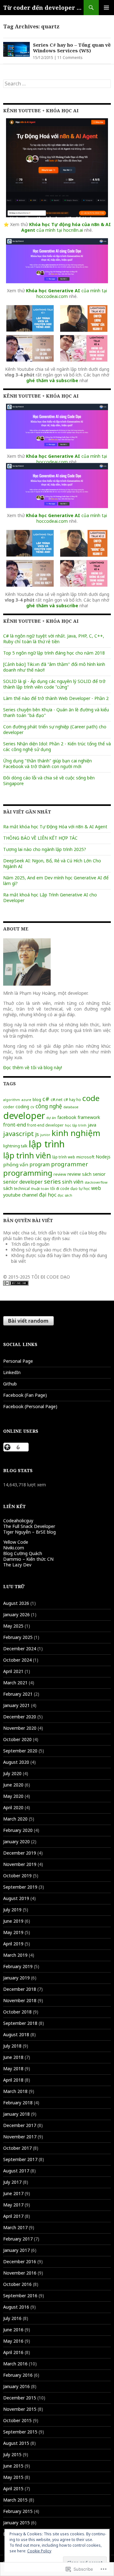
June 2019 (13, 1921)
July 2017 (12, 2182)
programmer (70, 1164)
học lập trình (76, 1125)
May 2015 (13, 2477)
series (52, 1181)
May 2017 (13, 2205)
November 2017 (20, 2137)
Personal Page (18, 1361)
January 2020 (16, 1842)
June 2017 (13, 2193)
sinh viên (73, 1182)
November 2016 (20, 2273)
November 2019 (20, 1864)
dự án (51, 1118)
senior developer (23, 1182)
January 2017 (16, 2250)
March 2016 (15, 2364)
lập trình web (64, 1157)
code (91, 1098)
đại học (48, 1195)
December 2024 (20, 1649)
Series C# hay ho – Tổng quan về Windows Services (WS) (72, 48)
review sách (79, 1174)
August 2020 (16, 1762)
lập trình (47, 1144)
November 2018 (20, 2000)
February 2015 (18, 2511)
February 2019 (18, 1966)
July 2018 (12, 2046)
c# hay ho (72, 1099)
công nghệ (49, 1106)
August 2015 (16, 2443)
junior (45, 1135)
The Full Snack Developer (29, 1526)
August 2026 (16, 1603)
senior (99, 1174)
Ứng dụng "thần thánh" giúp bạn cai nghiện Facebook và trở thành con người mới (47, 763)
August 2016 (16, 2307)
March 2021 (15, 1683)
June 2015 (13, 2466)
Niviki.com (14, 1548)
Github (10, 1384)
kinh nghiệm (76, 1133)
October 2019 (17, 1876)
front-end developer (45, 1125)
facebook (67, 1117)
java (92, 1125)
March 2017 (15, 2227)
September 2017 (20, 2159)
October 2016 (17, 2284)
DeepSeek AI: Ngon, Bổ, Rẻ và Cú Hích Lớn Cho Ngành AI (52, 863)
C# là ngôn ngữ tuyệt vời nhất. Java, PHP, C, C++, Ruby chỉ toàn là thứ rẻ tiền (54, 639)
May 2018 (13, 2069)
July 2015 (12, 2454)
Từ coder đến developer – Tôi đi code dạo (43, 8)
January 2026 (16, 1614)
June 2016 (13, 2330)
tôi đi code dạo (64, 1188)
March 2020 (15, 1819)
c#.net (57, 1099)
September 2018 (20, 2023)
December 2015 (20, 2398)
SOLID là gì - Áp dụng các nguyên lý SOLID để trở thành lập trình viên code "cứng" (54, 684)
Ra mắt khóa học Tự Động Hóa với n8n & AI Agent (55, 827)
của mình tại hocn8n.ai (66, 227)
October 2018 (17, 2012)
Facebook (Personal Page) (30, 1406)
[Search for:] (57, 84)
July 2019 (12, 1910)
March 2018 (15, 2091)
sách (8, 1188)
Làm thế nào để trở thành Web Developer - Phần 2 (56, 698)
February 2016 (18, 2375)
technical (22, 1189)
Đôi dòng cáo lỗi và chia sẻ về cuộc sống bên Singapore (49, 781)
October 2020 (17, 1739)
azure (26, 1100)
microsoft (85, 1157)
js (37, 1134)
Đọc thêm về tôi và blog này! (33, 1067)
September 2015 (20, 2432)
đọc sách (65, 1195)
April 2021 (13, 1671)
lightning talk (15, 1146)
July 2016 (12, 2318)
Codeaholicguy (18, 1521)
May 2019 (13, 1932)
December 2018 (20, 1989)
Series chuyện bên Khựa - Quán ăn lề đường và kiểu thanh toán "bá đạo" (56, 712)
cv (32, 1107)
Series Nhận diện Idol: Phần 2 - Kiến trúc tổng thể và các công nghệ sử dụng (57, 746)
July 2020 (12, 1773)
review (60, 1174)
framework (89, 1117)
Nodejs (103, 1157)
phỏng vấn (16, 1164)
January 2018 (16, 2114)
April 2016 (13, 2352)
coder (9, 1107)
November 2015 (20, 2409)
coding (22, 1107)
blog (37, 1099)
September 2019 (20, 1887)
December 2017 (20, 2125)
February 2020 (18, 1830)
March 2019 (15, 1955)
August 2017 (16, 2171)
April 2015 (13, 2489)
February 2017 (18, 2239)
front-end (15, 1125)
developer (24, 1116)
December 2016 (20, 2261)
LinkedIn (12, 1372)
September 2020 (20, 1751)
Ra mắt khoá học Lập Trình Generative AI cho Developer (50, 898)
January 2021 (16, 1705)
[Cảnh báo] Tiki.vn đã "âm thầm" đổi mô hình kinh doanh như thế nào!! (54, 667)
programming (28, 1173)
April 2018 (13, 2080)
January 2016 (16, 2386)
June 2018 (13, 2057)
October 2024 (17, 1660)
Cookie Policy (39, 2551)
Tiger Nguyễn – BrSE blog (29, 1532)
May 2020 (13, 1796)
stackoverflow (96, 1182)
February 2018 (18, 2103)
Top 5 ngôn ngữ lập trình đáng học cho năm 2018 (54, 653)
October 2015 (17, 2420)
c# (46, 1099)
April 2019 (13, 1944)
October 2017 (17, 2148)
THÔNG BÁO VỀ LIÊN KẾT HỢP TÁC (40, 838)
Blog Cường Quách (23, 1553)
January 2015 (16, 2523)
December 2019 (20, 1853)
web (96, 1188)
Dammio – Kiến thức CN (28, 1559)
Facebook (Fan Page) (25, 1395)
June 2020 (13, 1785)
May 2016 (13, 2341)
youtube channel (20, 1195)
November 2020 (20, 1728)
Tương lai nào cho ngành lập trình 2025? (45, 849)
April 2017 (13, 2216)
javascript (19, 1134)
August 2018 (16, 2034)
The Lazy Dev (17, 1565)
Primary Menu (106, 8)
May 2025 (13, 1626)
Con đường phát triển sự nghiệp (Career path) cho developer (55, 729)
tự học (84, 1188)
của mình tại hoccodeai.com (66, 293)
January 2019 (16, 1978)
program (40, 1164)
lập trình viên (27, 1155)
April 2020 (13, 1807)
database (71, 1107)
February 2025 (18, 1637)
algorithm (12, 1100)
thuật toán (40, 1189)
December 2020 (20, 1717)
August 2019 (16, 1898)
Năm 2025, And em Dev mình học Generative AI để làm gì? (56, 880)
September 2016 (20, 2296)
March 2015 (15, 2500)
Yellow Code (16, 1542)
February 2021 (18, 1694)
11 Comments (70, 58)
